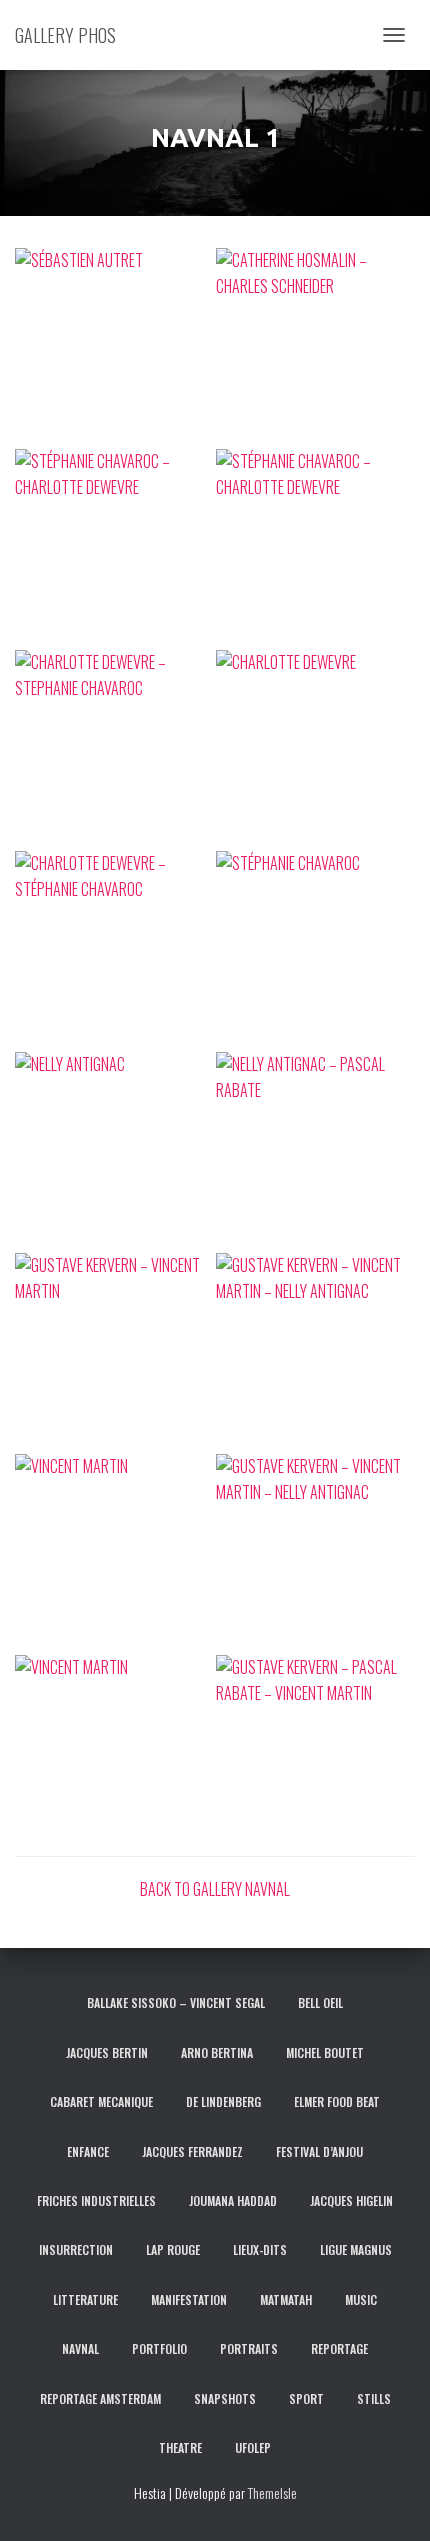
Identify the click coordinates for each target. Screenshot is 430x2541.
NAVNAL (80, 2348)
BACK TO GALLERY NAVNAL (215, 1889)
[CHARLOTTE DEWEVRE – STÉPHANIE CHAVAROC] (114, 950)
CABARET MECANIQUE (101, 2101)
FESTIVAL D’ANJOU (319, 2151)
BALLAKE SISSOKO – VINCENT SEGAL (176, 2002)
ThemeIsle (272, 2492)
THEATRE (180, 2447)
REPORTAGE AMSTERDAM (100, 2398)
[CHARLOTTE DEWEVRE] (315, 749)
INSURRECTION (76, 2249)
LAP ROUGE (173, 2249)
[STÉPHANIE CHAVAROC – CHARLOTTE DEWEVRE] (114, 548)
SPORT (306, 2398)
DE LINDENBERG (223, 2101)
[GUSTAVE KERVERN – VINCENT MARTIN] (114, 1352)
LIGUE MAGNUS (356, 2249)
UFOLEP (253, 2447)
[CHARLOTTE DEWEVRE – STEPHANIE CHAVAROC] (114, 749)
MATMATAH (286, 2299)
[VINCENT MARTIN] (114, 1553)
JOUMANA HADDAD (233, 2200)
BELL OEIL (320, 2002)
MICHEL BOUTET (325, 2052)
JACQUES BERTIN (107, 2052)
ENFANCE (88, 2151)
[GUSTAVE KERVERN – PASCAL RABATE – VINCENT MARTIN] (315, 1754)
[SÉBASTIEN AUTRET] (114, 347)
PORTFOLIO (159, 2348)
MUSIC (361, 2299)
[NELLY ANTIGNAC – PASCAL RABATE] (315, 1151)
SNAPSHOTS (225, 2398)
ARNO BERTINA (217, 2052)
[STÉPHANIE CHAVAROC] (315, 950)
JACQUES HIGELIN (351, 2200)
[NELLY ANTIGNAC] (114, 1151)
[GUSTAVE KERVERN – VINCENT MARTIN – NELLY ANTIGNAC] (315, 1352)
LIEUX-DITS (260, 2249)
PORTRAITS (249, 2348)
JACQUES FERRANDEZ (192, 2151)
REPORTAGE (339, 2348)
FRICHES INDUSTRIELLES (96, 2200)
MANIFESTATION (189, 2299)
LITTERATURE (85, 2299)
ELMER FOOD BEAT (337, 2101)
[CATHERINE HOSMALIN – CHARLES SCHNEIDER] (315, 347)
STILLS (374, 2398)
